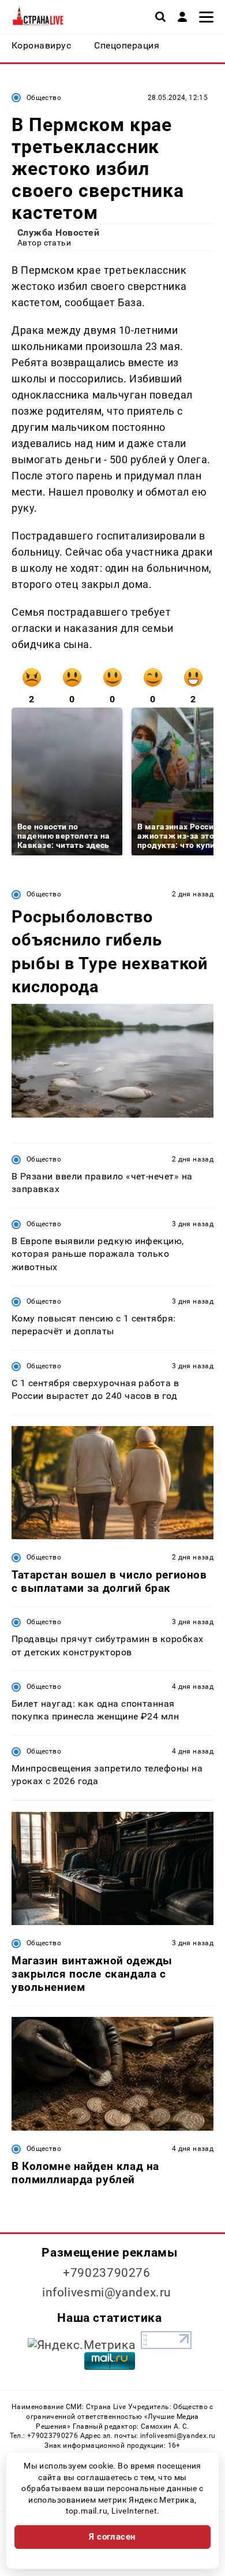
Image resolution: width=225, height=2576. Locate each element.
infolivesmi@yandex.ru (107, 2292)
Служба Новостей (58, 232)
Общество (44, 98)
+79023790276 (107, 2273)
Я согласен (112, 2537)
